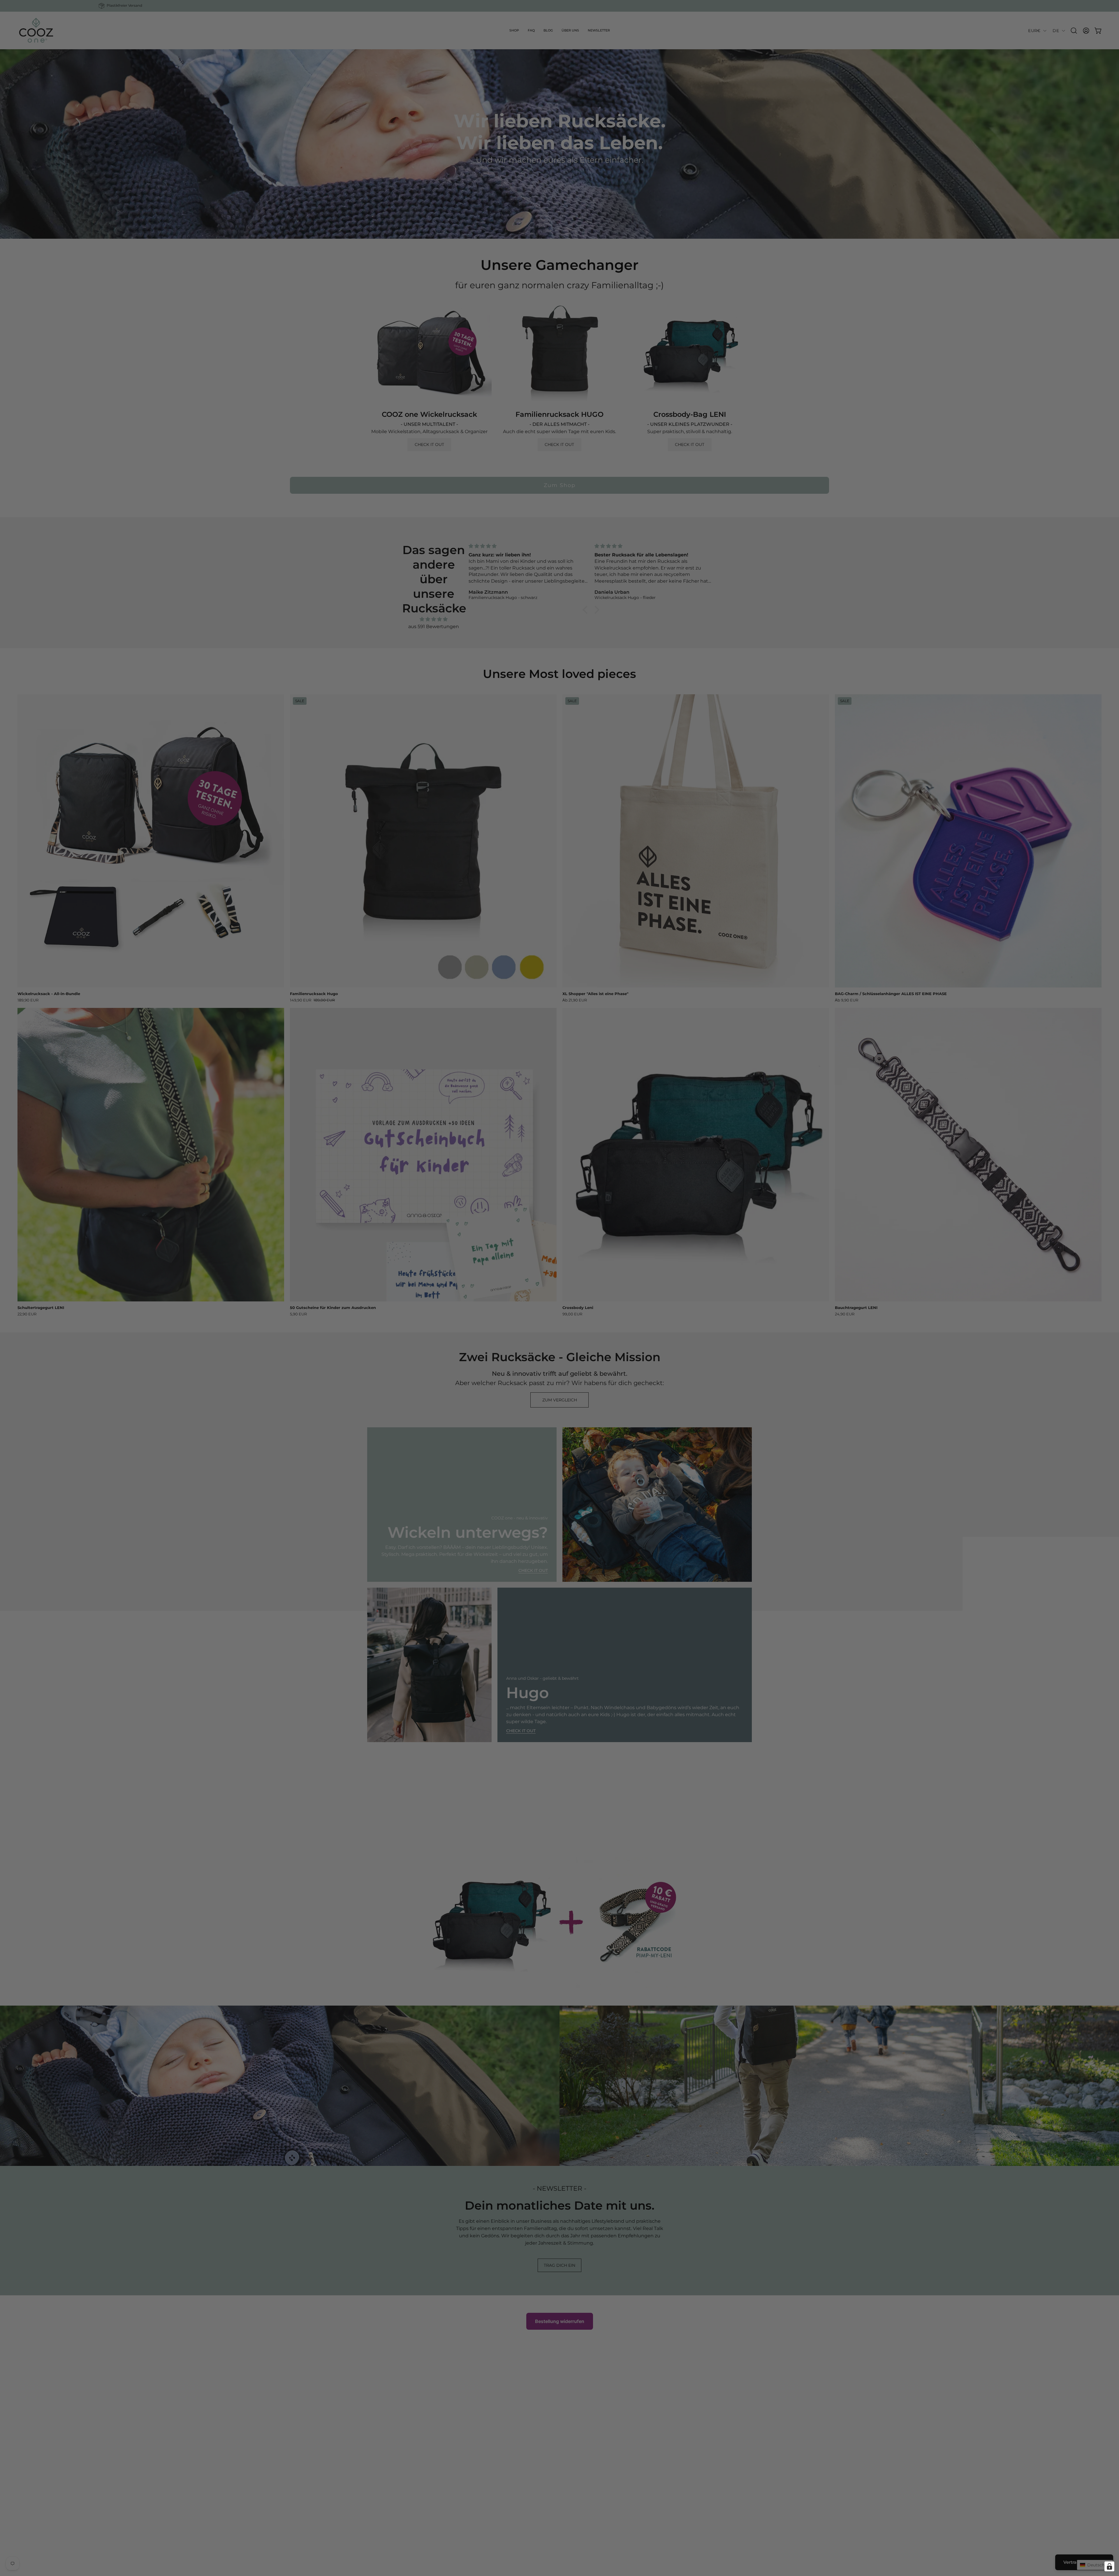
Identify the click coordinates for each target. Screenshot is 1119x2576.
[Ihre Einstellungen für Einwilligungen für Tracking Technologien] (1109, 2566)
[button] (464, 1229)
